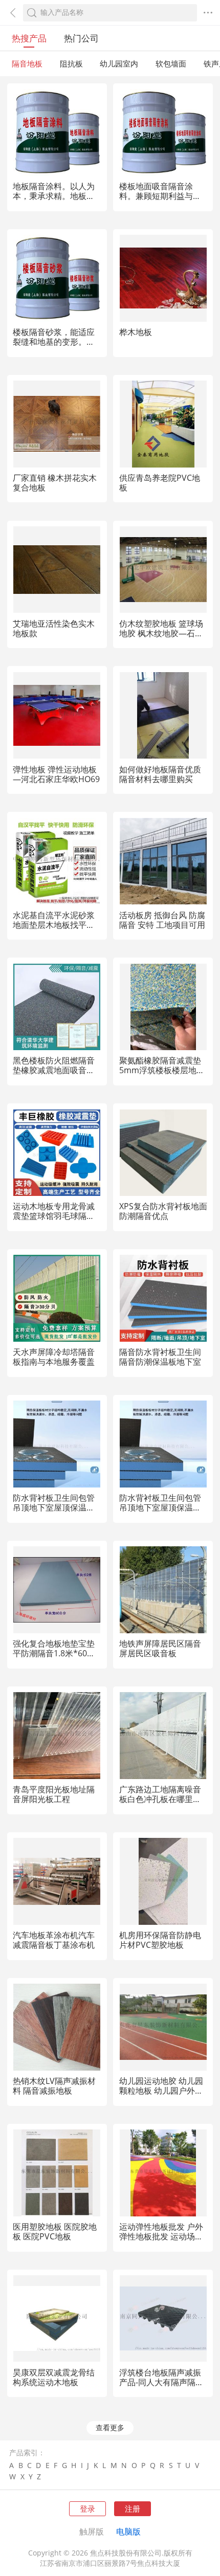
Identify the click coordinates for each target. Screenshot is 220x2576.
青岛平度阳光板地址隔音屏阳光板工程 (54, 1794)
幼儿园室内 (119, 63)
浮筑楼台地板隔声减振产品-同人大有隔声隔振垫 (161, 2382)
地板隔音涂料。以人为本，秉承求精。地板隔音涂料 (54, 196)
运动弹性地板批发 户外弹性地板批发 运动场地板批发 (161, 2236)
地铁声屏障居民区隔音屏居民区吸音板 (160, 1648)
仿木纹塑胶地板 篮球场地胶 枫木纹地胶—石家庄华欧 (161, 633)
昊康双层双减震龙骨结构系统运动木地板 (54, 2377)
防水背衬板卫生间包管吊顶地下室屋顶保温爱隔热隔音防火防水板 (54, 1507)
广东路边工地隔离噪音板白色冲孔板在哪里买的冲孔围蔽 (160, 1799)
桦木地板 (136, 332)
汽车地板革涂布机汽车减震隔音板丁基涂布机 (54, 1940)
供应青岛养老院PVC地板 (160, 483)
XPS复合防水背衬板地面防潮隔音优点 (163, 1211)
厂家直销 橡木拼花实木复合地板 (55, 483)
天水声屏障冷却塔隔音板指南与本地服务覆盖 (54, 1357)
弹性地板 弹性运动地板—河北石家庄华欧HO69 (56, 774)
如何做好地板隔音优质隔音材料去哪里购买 (160, 774)
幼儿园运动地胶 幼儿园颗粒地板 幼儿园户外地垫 (161, 2091)
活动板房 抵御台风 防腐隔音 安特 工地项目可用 (162, 920)
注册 (133, 2508)
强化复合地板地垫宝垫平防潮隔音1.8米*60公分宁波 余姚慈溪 (54, 1653)
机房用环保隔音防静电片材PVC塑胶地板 (160, 1940)
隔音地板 (27, 63)
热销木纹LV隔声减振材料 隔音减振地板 (54, 2086)
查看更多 (110, 2428)
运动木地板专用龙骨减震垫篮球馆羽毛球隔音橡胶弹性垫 (54, 1216)
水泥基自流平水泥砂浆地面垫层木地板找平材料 (54, 925)
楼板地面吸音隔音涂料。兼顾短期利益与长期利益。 (160, 196)
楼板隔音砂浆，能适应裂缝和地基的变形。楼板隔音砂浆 (54, 342)
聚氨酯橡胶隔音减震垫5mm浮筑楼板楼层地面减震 (162, 1070)
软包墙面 (171, 63)
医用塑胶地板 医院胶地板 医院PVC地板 (55, 2231)
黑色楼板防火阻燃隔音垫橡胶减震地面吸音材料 (54, 1070)
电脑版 (128, 2531)
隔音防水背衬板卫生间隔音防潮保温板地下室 (160, 1357)
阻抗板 (71, 63)
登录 (87, 2508)
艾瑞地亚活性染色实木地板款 (54, 628)
